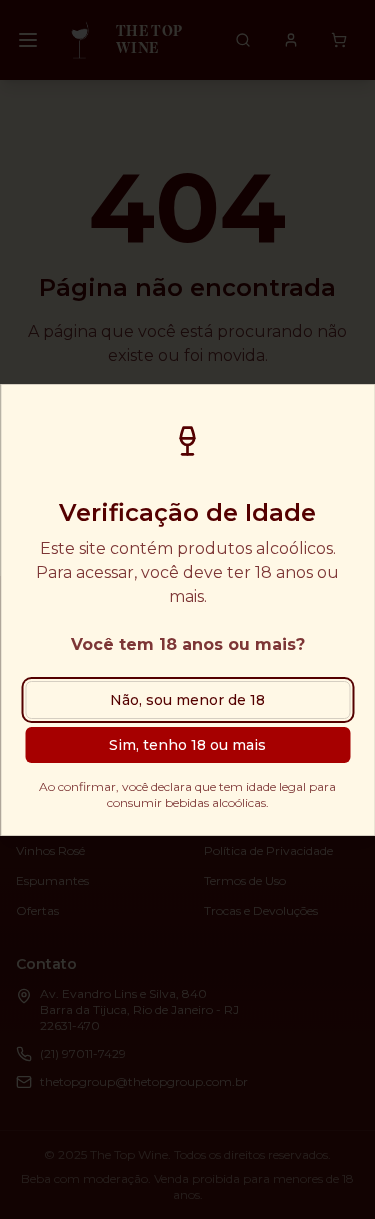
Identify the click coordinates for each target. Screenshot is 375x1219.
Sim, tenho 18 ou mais (187, 745)
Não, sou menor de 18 (187, 700)
